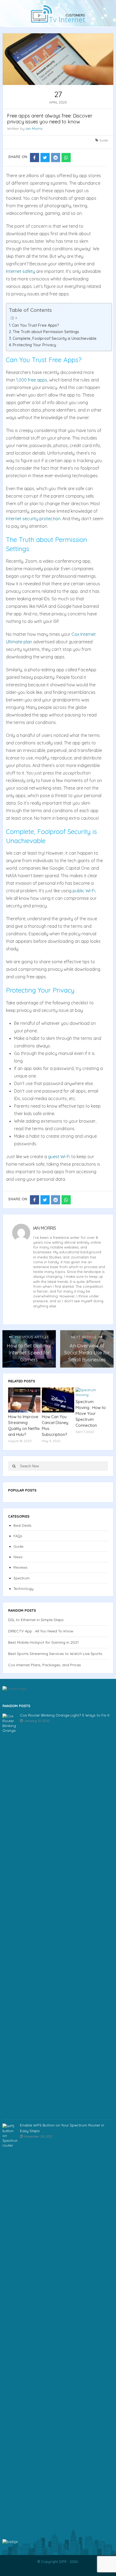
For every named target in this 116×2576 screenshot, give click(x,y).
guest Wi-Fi (59, 1157)
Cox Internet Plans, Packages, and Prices (45, 1665)
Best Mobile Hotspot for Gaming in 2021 (43, 1642)
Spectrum (22, 1578)
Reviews (20, 1567)
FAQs (18, 1536)
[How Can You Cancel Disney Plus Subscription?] (58, 1400)
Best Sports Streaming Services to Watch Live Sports (55, 1654)
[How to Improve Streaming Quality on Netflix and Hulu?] (24, 1400)
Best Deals (22, 1525)
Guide (104, 140)
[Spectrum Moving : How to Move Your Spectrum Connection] (92, 1392)
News (18, 1557)
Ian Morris (34, 129)
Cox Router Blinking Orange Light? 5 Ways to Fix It (65, 1715)
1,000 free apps (32, 380)
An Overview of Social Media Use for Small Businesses (87, 1353)
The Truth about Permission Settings (46, 332)
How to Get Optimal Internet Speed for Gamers (29, 1353)
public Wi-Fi (84, 891)
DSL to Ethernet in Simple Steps (36, 1620)
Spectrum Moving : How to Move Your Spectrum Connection (91, 1413)
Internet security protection (33, 519)
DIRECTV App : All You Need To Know (41, 1631)
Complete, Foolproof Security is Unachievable (55, 338)
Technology (23, 1589)
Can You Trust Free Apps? (35, 325)
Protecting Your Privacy (34, 345)
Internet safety (21, 271)
